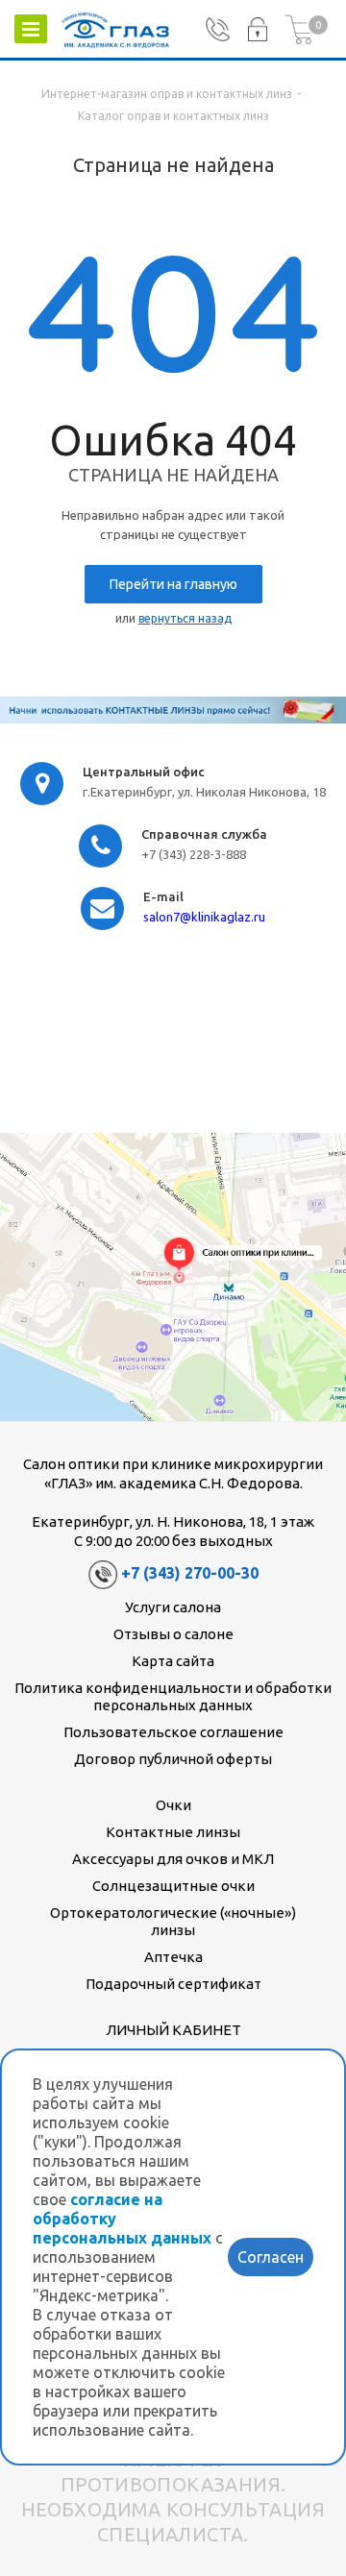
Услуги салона (173, 1607)
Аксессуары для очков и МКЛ (173, 1859)
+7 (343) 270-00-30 (190, 1574)
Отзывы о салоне (173, 1634)
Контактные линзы (173, 1832)
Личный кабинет (173, 2030)
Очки (173, 1805)
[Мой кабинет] (257, 30)
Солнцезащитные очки (173, 1886)
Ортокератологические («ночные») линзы (173, 1921)
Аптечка (173, 1957)
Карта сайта (173, 1661)
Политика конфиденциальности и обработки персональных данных (173, 1696)
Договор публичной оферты (173, 1759)
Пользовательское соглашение (173, 1732)
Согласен (271, 2257)
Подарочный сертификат (173, 1984)
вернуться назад (185, 618)
